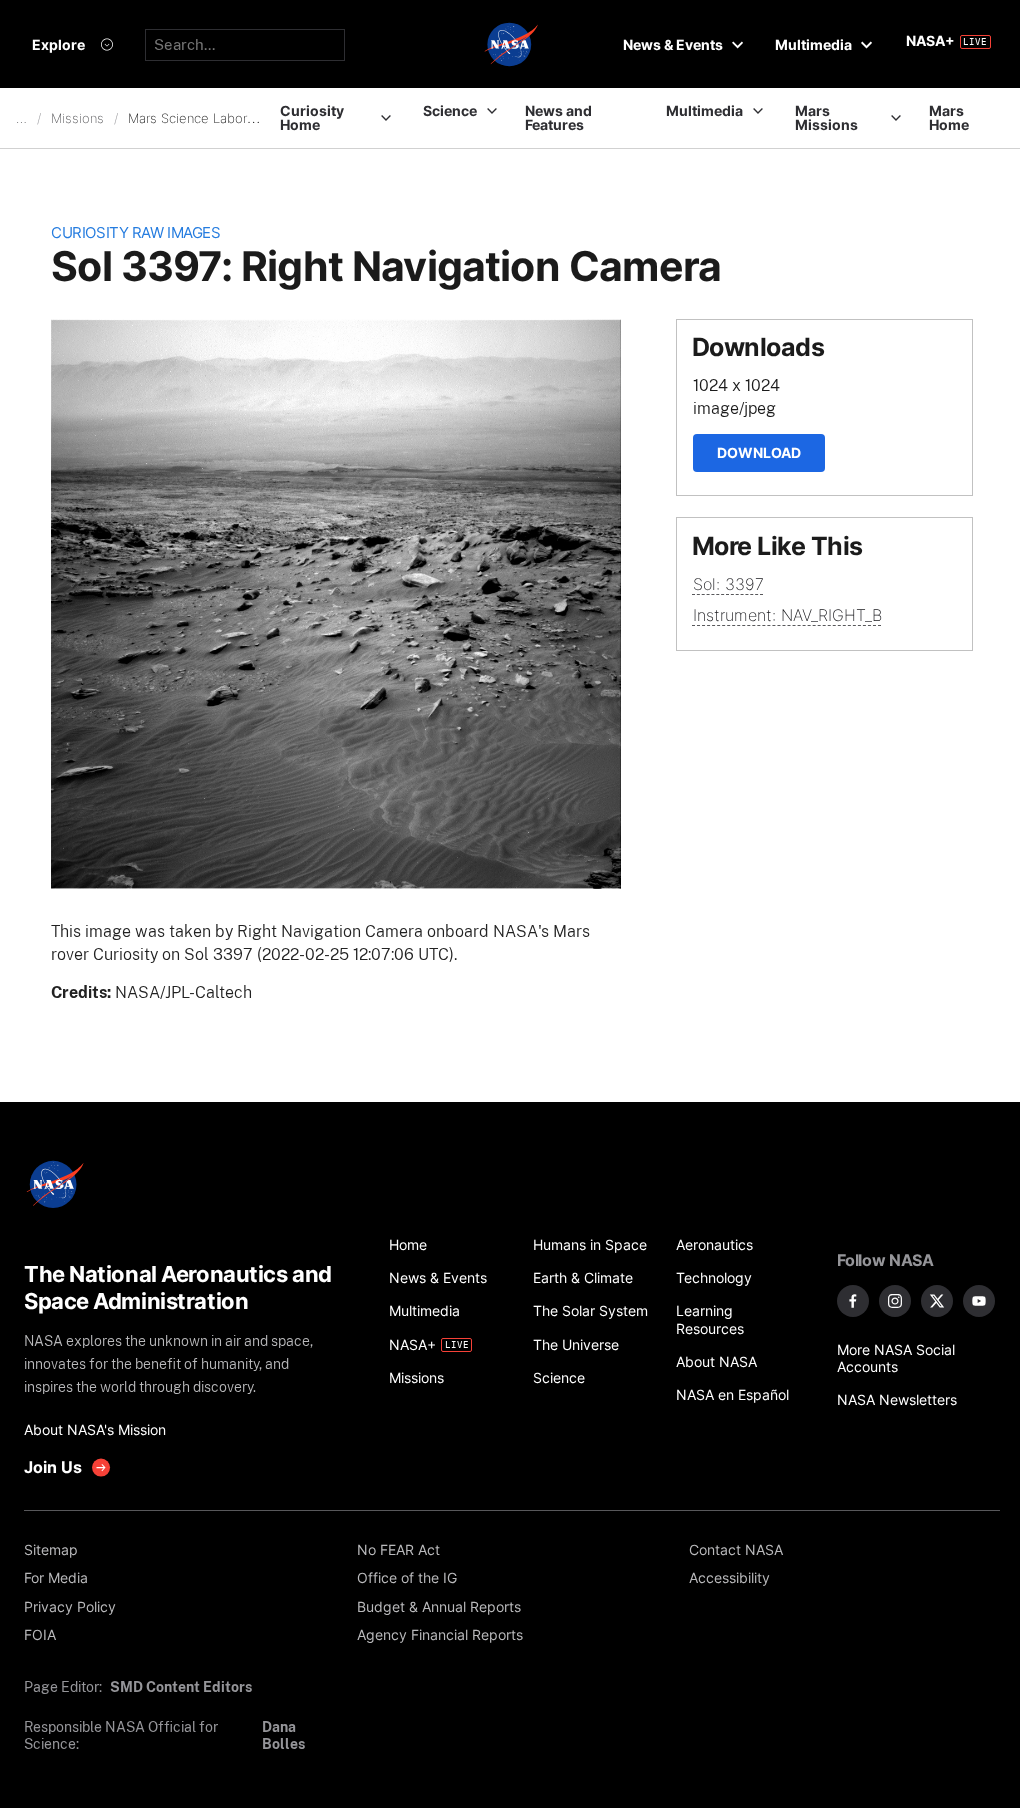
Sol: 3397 (728, 584)
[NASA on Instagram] (895, 1301)
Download (759, 452)
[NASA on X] (937, 1301)
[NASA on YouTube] (979, 1301)
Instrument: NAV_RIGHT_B (787, 615)
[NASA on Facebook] (853, 1301)
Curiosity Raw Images (135, 233)
